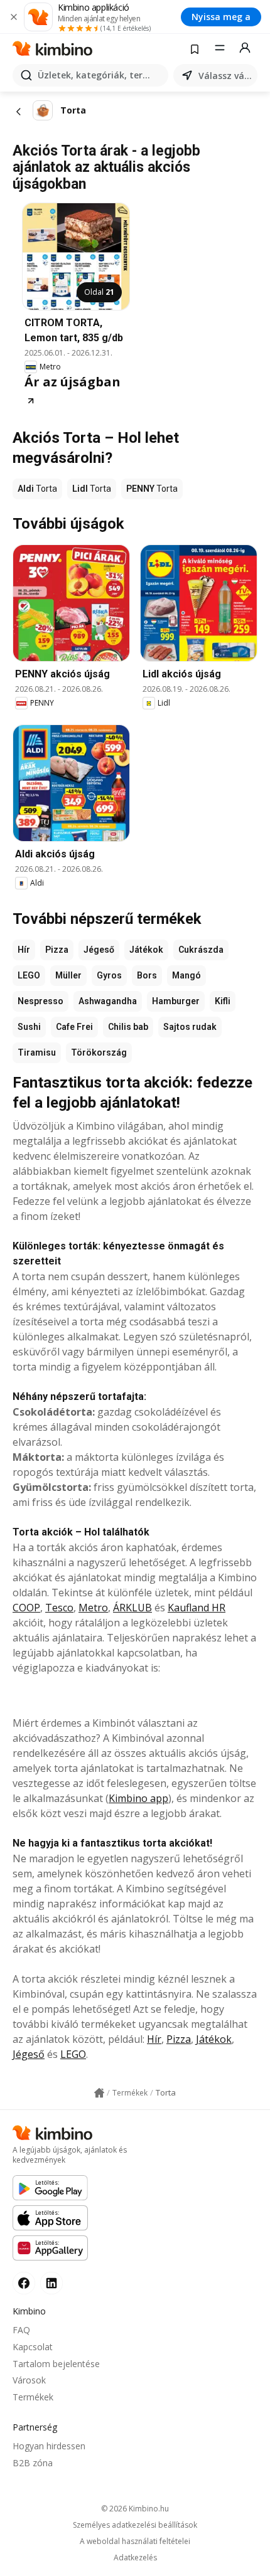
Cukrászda (201, 950)
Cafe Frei (74, 1027)
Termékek (33, 2397)
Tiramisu (37, 1052)
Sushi (29, 1027)
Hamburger (176, 1001)
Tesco (59, 1608)
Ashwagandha (108, 1001)
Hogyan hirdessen (49, 2446)
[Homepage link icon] (99, 2093)
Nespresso (40, 1001)
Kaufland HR (197, 1608)
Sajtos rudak (190, 1027)
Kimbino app (138, 1798)
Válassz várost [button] (225, 76)
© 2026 (135, 2509)
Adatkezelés (135, 2558)
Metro (93, 1608)
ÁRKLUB (132, 1608)
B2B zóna (33, 2463)
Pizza (57, 950)
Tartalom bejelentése (56, 2364)
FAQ (21, 2330)
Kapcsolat (33, 2347)
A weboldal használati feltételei (135, 2542)
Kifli (223, 1001)
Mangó (186, 975)
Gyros (109, 975)
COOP (26, 1608)
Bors (147, 975)
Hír (24, 950)
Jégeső (99, 950)
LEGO (29, 975)
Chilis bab (128, 1027)
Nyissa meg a (221, 17)
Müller (68, 975)
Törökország (99, 1052)
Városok (29, 2380)
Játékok (146, 950)
